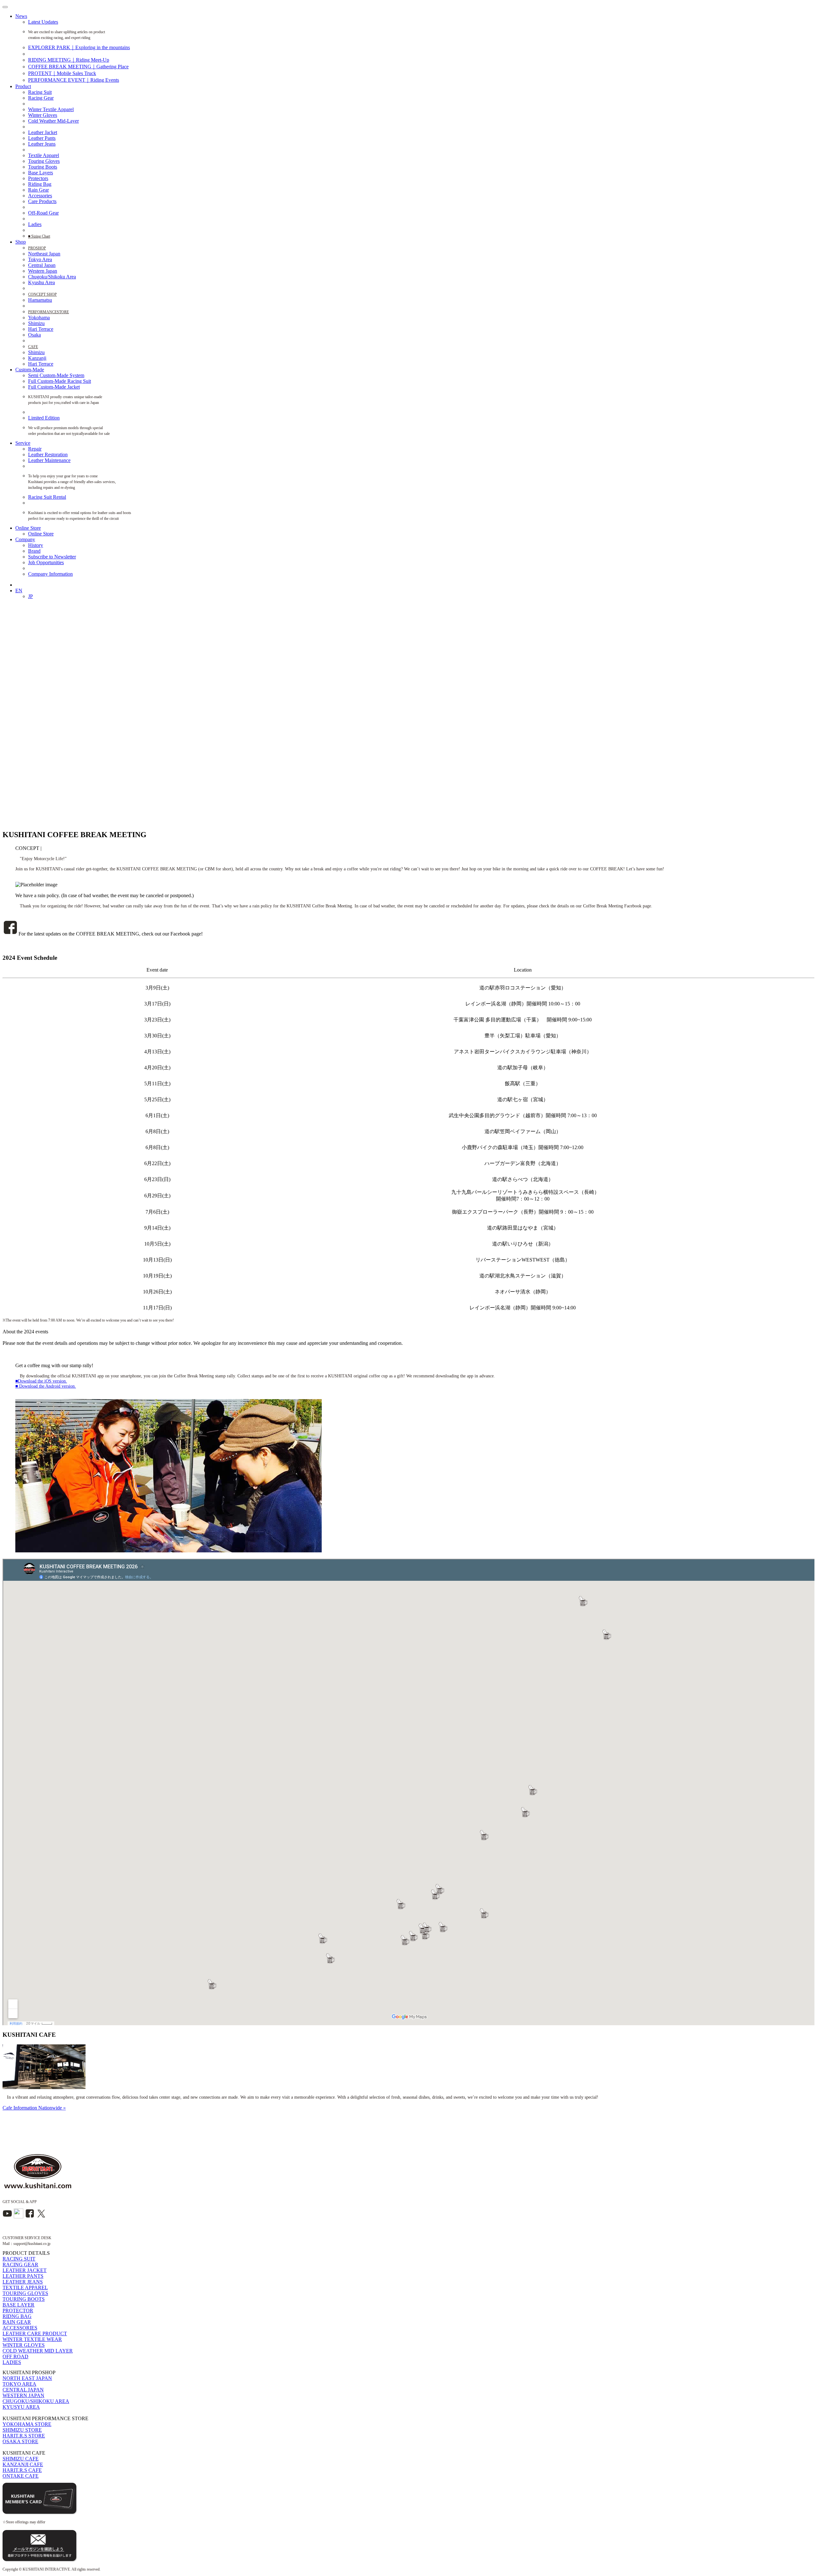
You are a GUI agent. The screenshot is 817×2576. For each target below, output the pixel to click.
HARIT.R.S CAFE (22, 2470)
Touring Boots (43, 167)
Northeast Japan (44, 254)
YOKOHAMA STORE (27, 2424)
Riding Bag (40, 184)
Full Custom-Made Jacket (54, 387)
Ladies (35, 224)
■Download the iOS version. (41, 1381)
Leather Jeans (42, 144)
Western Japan (43, 271)
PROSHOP (37, 248)
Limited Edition (44, 418)
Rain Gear (38, 190)
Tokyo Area (40, 259)
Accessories (40, 196)
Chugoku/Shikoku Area (52, 277)
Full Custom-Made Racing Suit (60, 381)
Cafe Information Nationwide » (34, 2108)
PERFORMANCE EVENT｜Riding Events (74, 80)
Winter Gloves (43, 115)
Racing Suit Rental (47, 497)
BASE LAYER (19, 2305)
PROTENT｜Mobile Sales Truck (62, 73)
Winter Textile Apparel (51, 109)
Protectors (38, 178)
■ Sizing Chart (39, 236)
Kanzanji (37, 358)
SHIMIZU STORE (22, 2430)
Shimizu (36, 323)
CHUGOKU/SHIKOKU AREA (36, 2401)
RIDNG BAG (17, 2316)
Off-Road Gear (43, 213)
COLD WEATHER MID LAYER (38, 2351)
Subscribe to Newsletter (52, 557)
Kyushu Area (41, 282)
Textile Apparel (44, 155)
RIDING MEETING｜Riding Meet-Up (69, 60)
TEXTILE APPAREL (25, 2288)
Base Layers (41, 173)
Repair (35, 449)
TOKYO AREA (19, 2384)
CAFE (33, 347)
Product (23, 86)
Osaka (34, 335)
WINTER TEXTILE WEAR (32, 2339)
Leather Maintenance (49, 460)
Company (25, 539)
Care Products (42, 201)
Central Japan (42, 265)
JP (30, 596)
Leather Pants (42, 138)
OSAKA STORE (20, 2441)
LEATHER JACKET (25, 2270)
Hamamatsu (40, 300)
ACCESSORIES (20, 2328)
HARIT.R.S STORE (24, 2436)
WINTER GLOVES (24, 2345)
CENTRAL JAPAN (23, 2390)
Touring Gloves (44, 161)
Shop (21, 242)
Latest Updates (43, 22)
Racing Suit (40, 92)
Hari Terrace (41, 329)
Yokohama (39, 318)
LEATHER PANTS (23, 2276)
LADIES (12, 2362)
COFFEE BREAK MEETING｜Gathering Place (78, 67)
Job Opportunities (46, 562)
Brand (34, 551)
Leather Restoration (48, 455)
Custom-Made (30, 370)
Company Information (50, 574)
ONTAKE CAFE (21, 2476)
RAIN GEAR (17, 2322)
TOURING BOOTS (24, 2299)
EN (19, 591)
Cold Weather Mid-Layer (53, 121)
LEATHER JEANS (23, 2282)
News (21, 16)
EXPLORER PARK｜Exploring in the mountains (79, 47)
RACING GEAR (20, 2265)
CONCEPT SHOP (42, 294)
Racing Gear (41, 98)
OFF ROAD (15, 2356)
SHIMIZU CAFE (21, 2459)
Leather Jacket (43, 132)
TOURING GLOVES (25, 2293)
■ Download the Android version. (46, 1386)
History (36, 545)
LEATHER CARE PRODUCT (35, 2334)
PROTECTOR (18, 2311)
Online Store (28, 528)
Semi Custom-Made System (56, 375)
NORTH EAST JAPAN (27, 2378)
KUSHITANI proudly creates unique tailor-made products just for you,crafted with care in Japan (69, 400)
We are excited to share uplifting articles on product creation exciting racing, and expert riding (67, 35)
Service (23, 443)
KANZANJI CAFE (23, 2464)
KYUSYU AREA (21, 2407)
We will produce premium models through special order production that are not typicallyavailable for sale (75, 431)
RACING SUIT (19, 2259)
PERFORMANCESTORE (49, 312)
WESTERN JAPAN (23, 2395)
